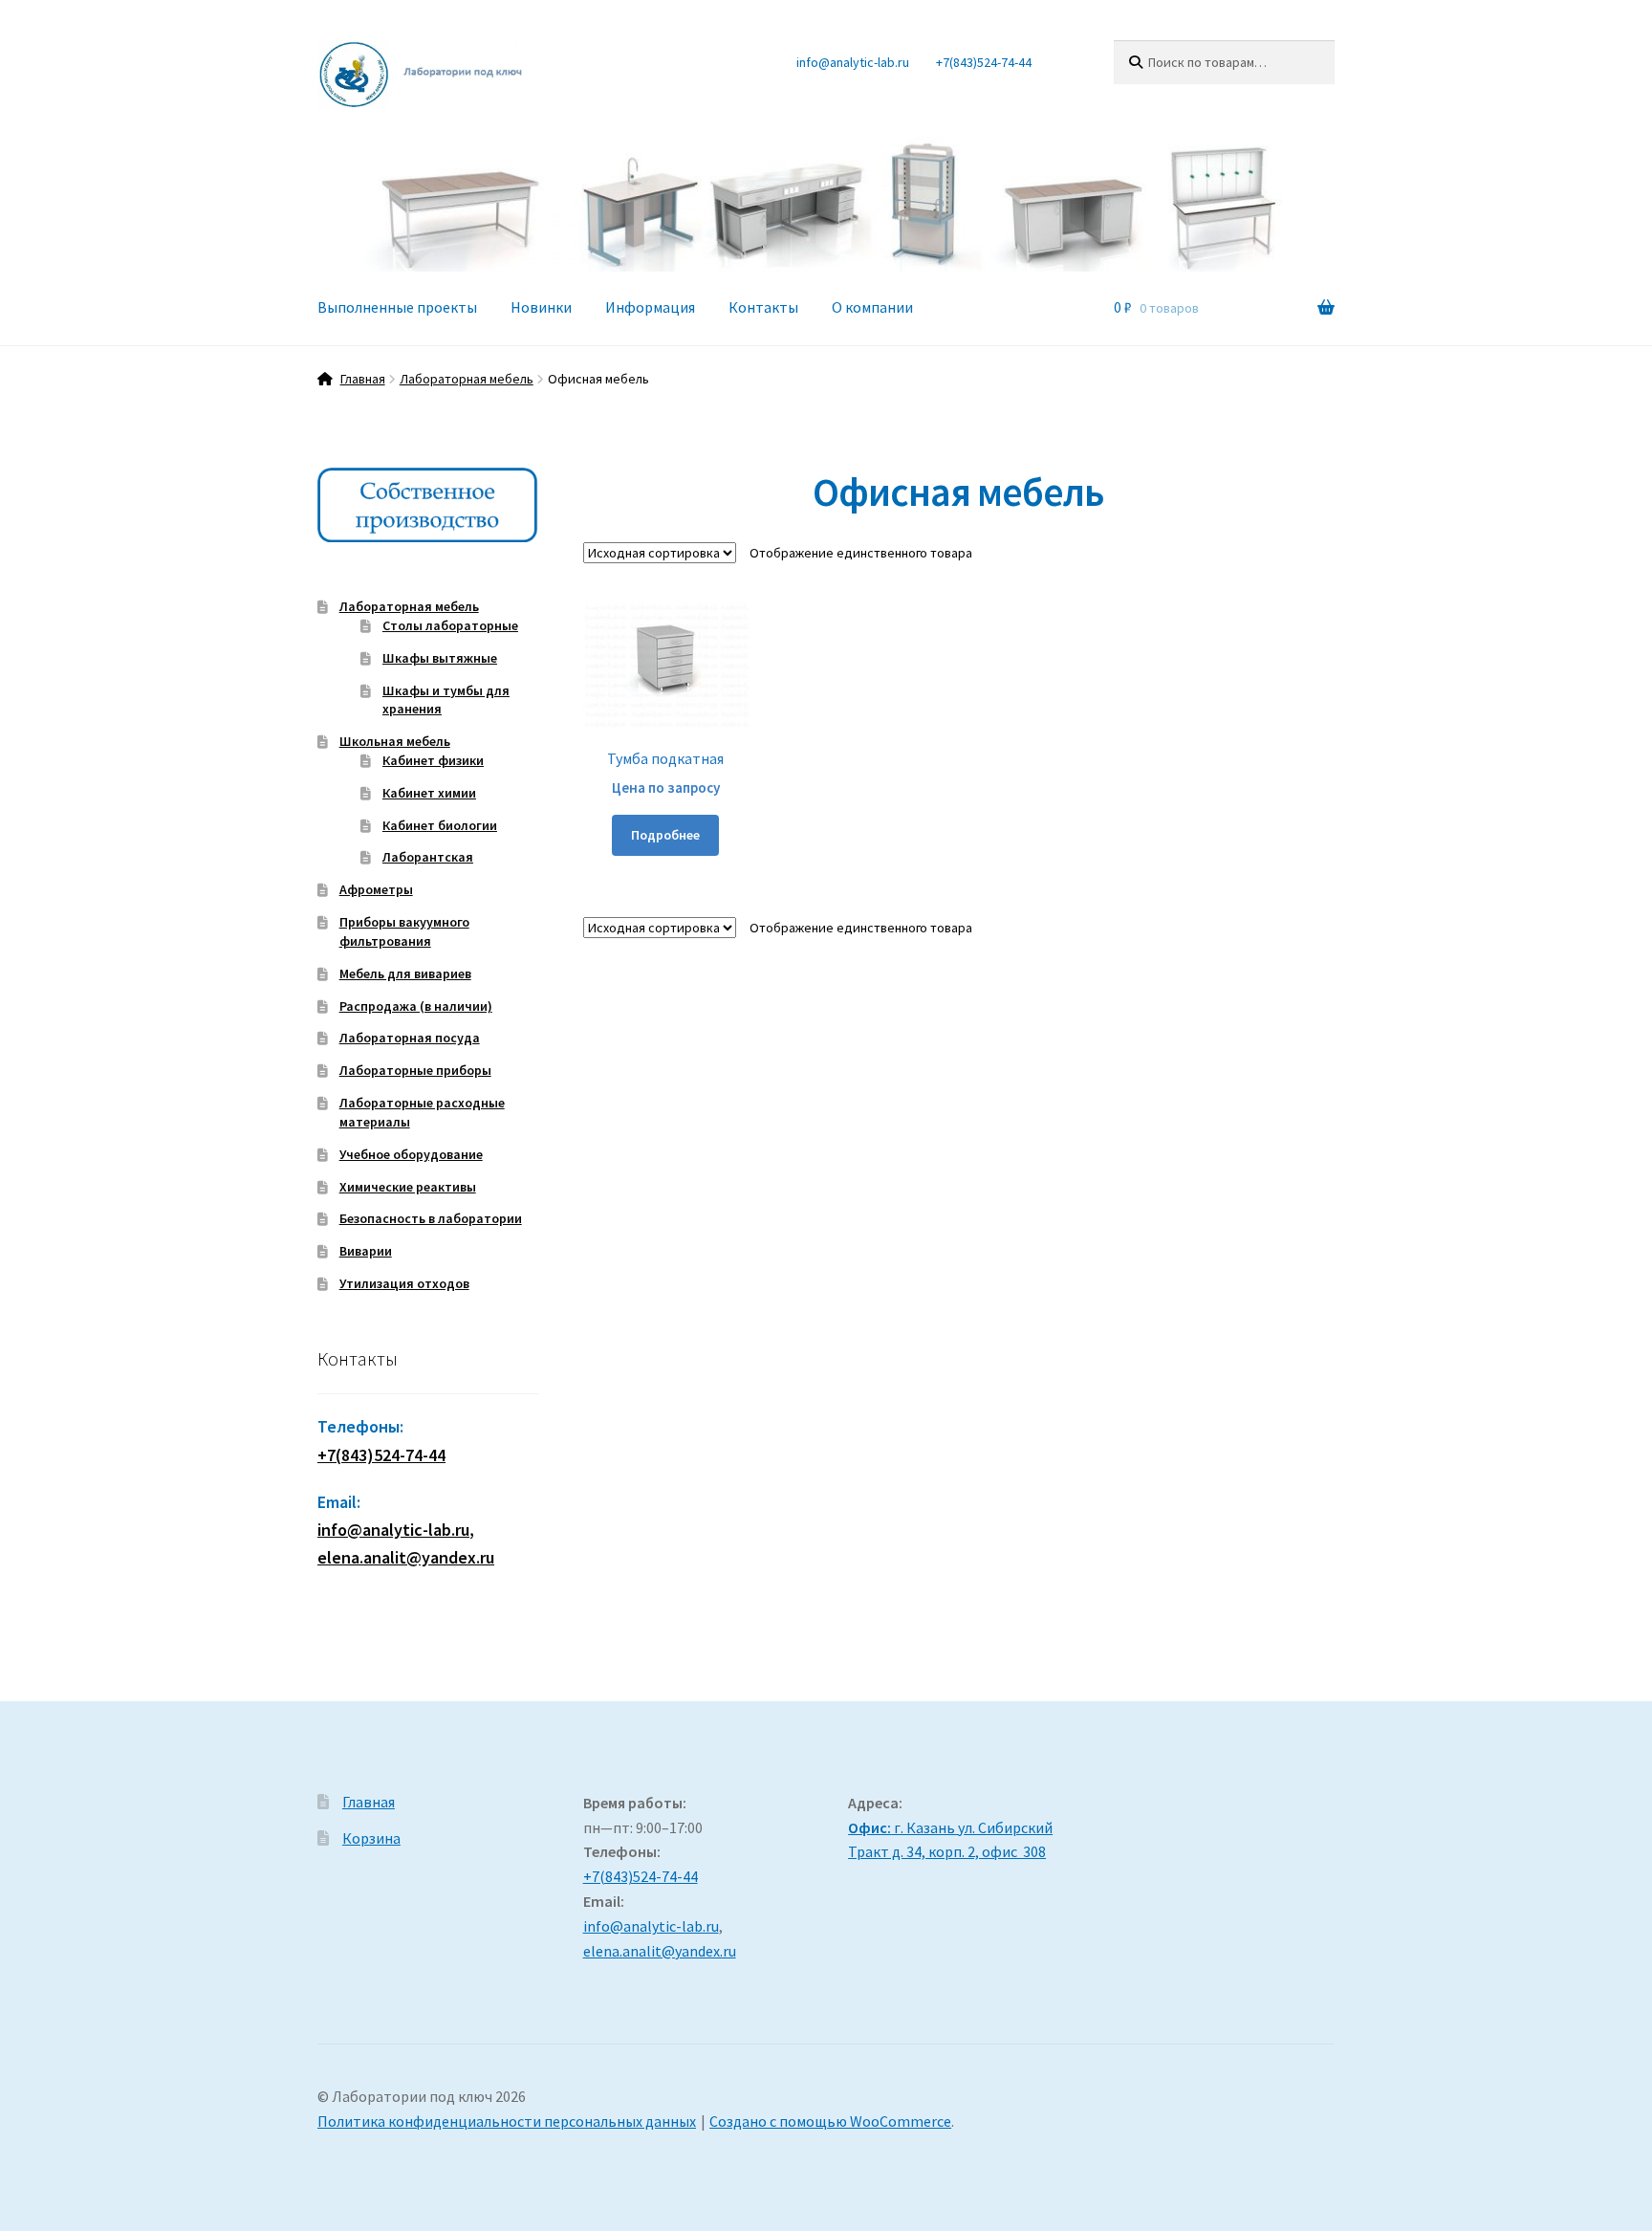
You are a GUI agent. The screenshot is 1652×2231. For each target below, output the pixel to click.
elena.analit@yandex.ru (660, 1951)
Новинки (541, 307)
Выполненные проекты (397, 307)
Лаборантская (428, 857)
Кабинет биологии (440, 825)
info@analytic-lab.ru (853, 62)
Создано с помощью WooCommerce (830, 2121)
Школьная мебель (395, 741)
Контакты (763, 307)
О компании (872, 307)
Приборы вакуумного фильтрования (404, 931)
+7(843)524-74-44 (984, 62)
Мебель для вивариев (405, 973)
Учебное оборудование (411, 1154)
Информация (650, 307)
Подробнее (665, 835)
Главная (363, 379)
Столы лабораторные (450, 625)
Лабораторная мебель (467, 379)
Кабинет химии (429, 793)
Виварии (366, 1251)
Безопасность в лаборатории (431, 1218)
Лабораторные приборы (415, 1070)
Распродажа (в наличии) (416, 1006)
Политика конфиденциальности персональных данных (507, 2121)
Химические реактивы (408, 1187)
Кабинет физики (433, 760)
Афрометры (376, 889)
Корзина (371, 1838)
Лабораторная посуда (410, 1038)
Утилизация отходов (404, 1283)
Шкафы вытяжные (440, 658)
